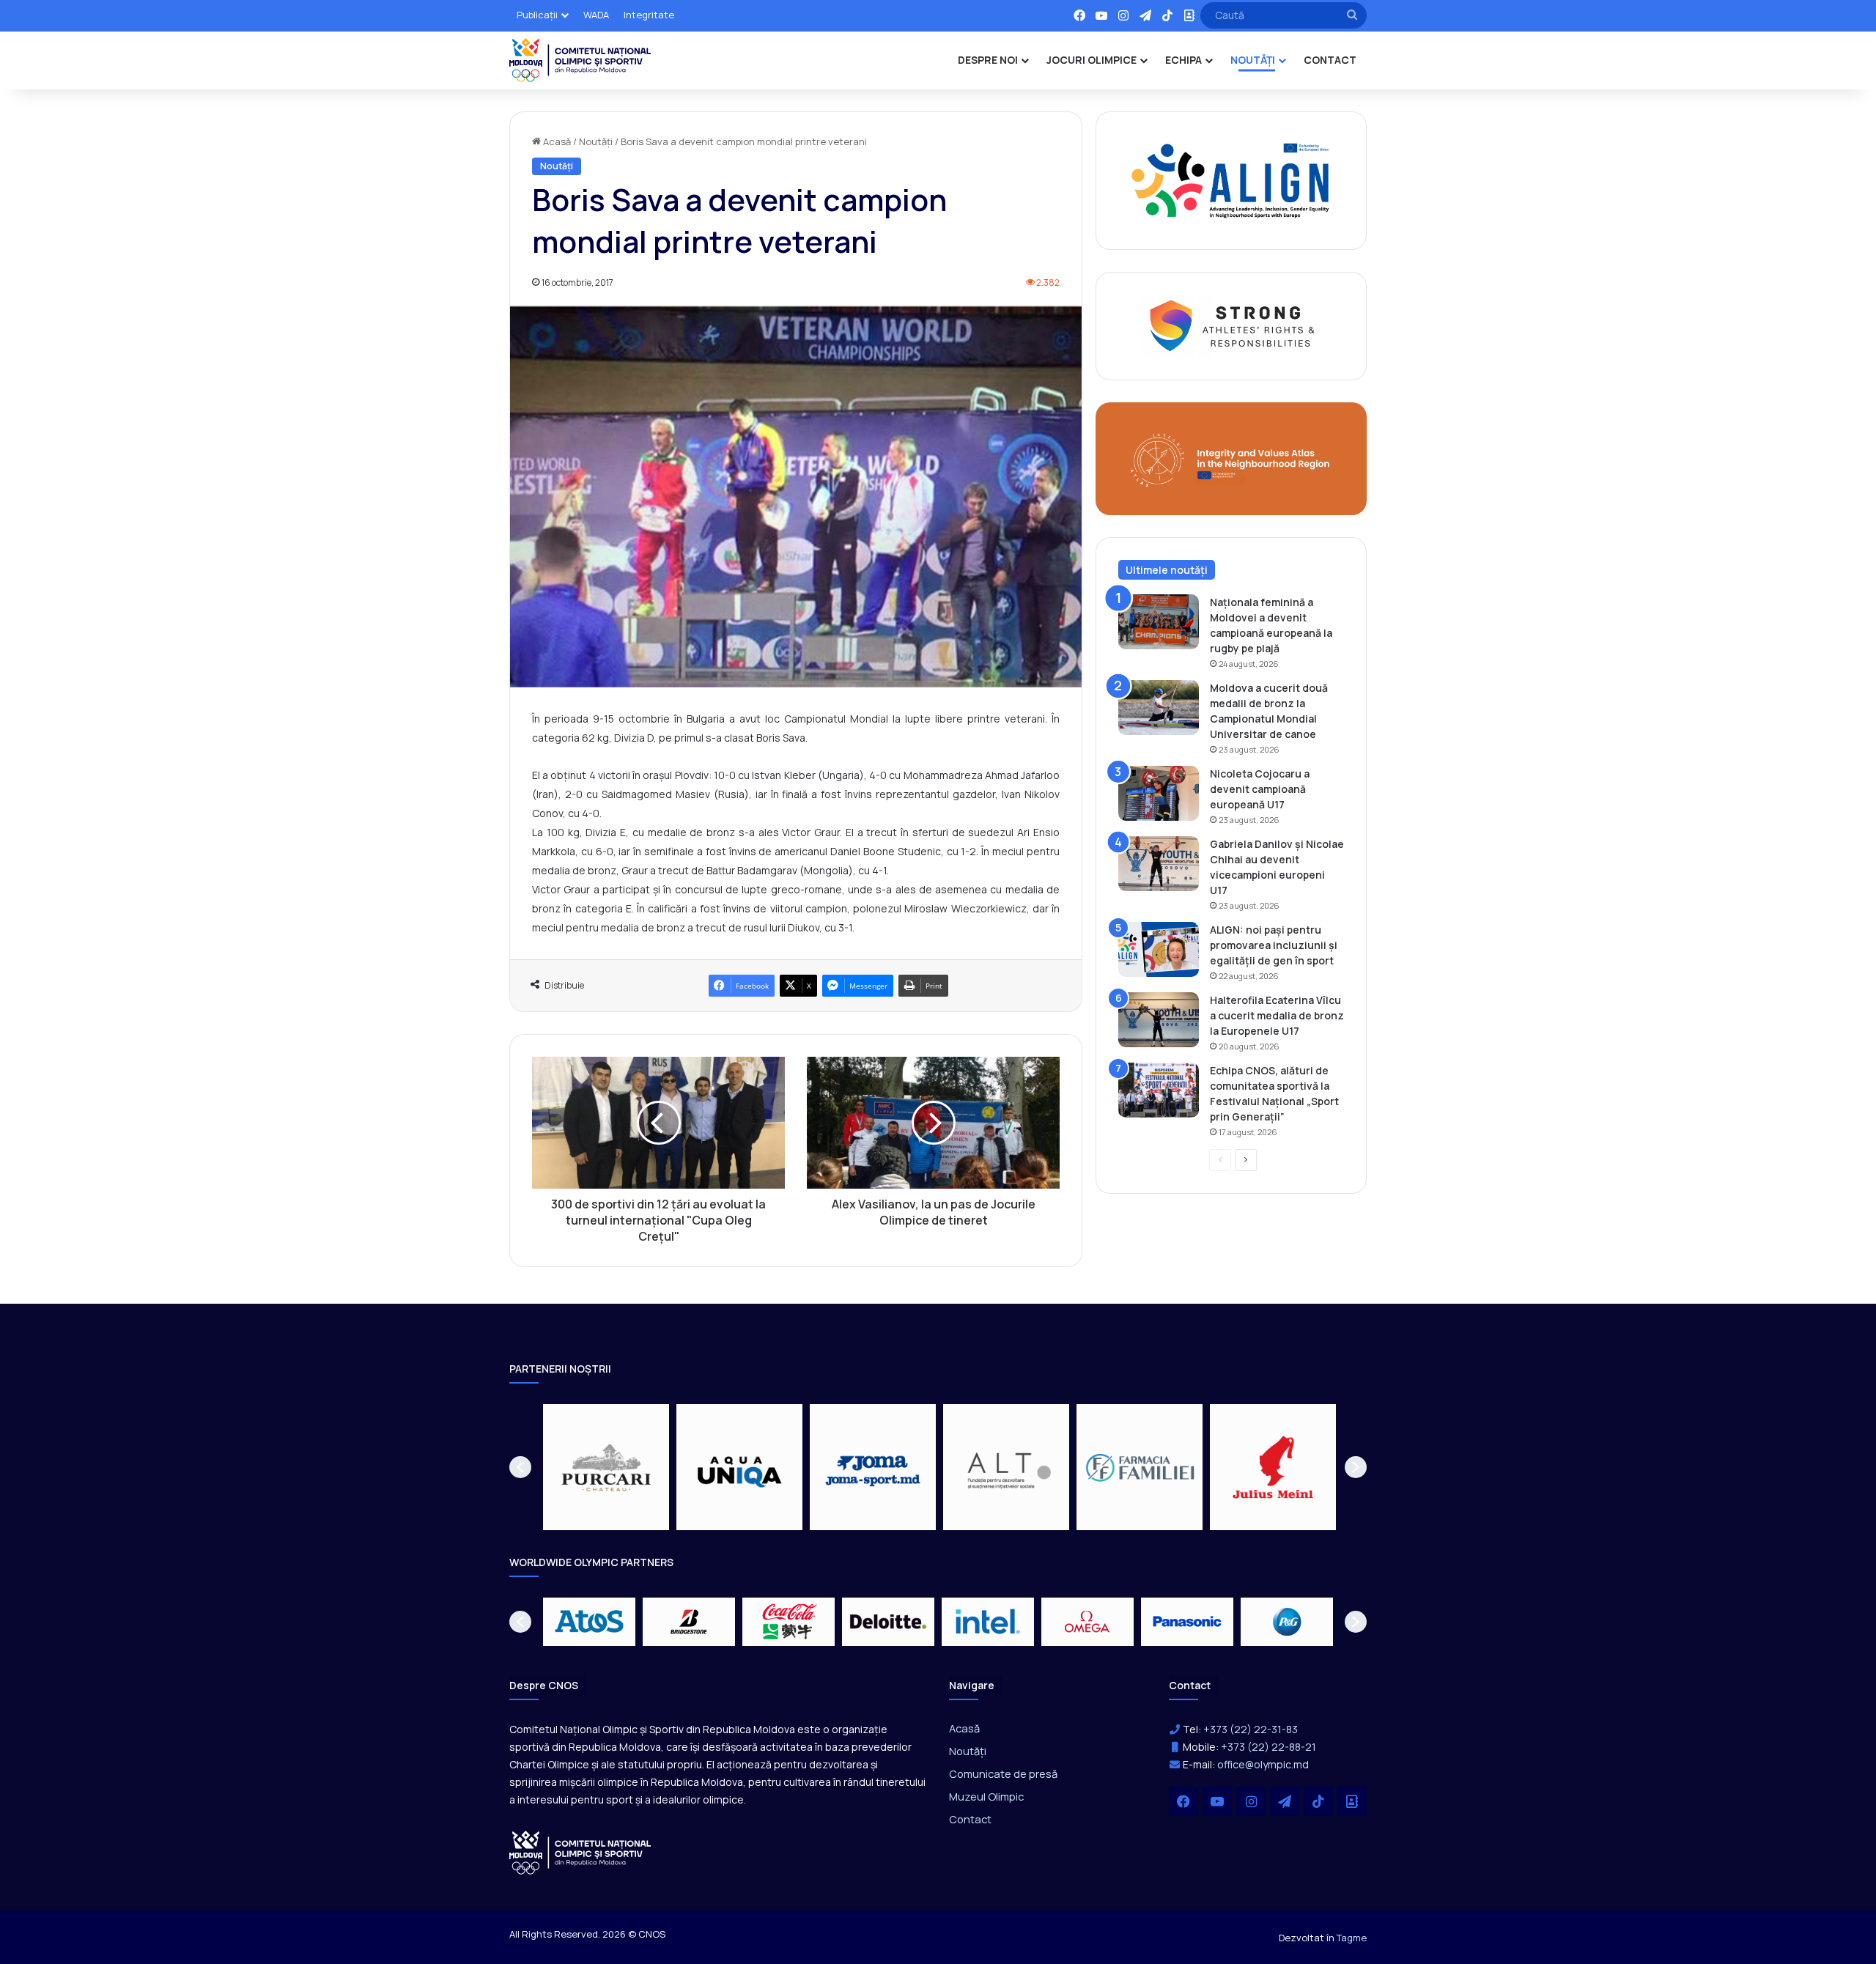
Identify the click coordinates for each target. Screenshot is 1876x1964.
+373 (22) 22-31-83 (1251, 1729)
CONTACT (1330, 60)
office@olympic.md (1263, 1764)
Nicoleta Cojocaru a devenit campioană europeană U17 (1260, 789)
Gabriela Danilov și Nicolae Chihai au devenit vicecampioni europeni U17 (1277, 867)
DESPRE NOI (988, 60)
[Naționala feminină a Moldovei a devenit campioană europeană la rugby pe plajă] (1159, 622)
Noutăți (596, 141)
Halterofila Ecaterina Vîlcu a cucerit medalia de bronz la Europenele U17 (1277, 1015)
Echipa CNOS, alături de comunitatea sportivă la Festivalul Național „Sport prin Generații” (1274, 1093)
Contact (970, 1819)
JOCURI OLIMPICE (1092, 60)
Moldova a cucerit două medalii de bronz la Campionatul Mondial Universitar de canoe (1269, 711)
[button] (520, 1467)
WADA (596, 15)
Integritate (649, 15)
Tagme (1352, 1938)
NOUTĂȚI (1253, 60)
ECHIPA (1183, 60)
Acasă (556, 141)
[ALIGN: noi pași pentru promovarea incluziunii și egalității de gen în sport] (1159, 949)
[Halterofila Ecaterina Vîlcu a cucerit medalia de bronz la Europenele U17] (1159, 1020)
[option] (606, 1467)
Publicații (537, 15)
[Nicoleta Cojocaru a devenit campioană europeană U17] (1159, 793)
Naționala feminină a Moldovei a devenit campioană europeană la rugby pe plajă (1271, 625)
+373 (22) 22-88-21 (1268, 1747)
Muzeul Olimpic (986, 1796)
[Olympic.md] (580, 60)
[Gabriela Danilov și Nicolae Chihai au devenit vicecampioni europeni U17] (1159, 864)
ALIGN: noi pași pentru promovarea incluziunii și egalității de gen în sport (1274, 945)
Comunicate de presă (1003, 1773)
